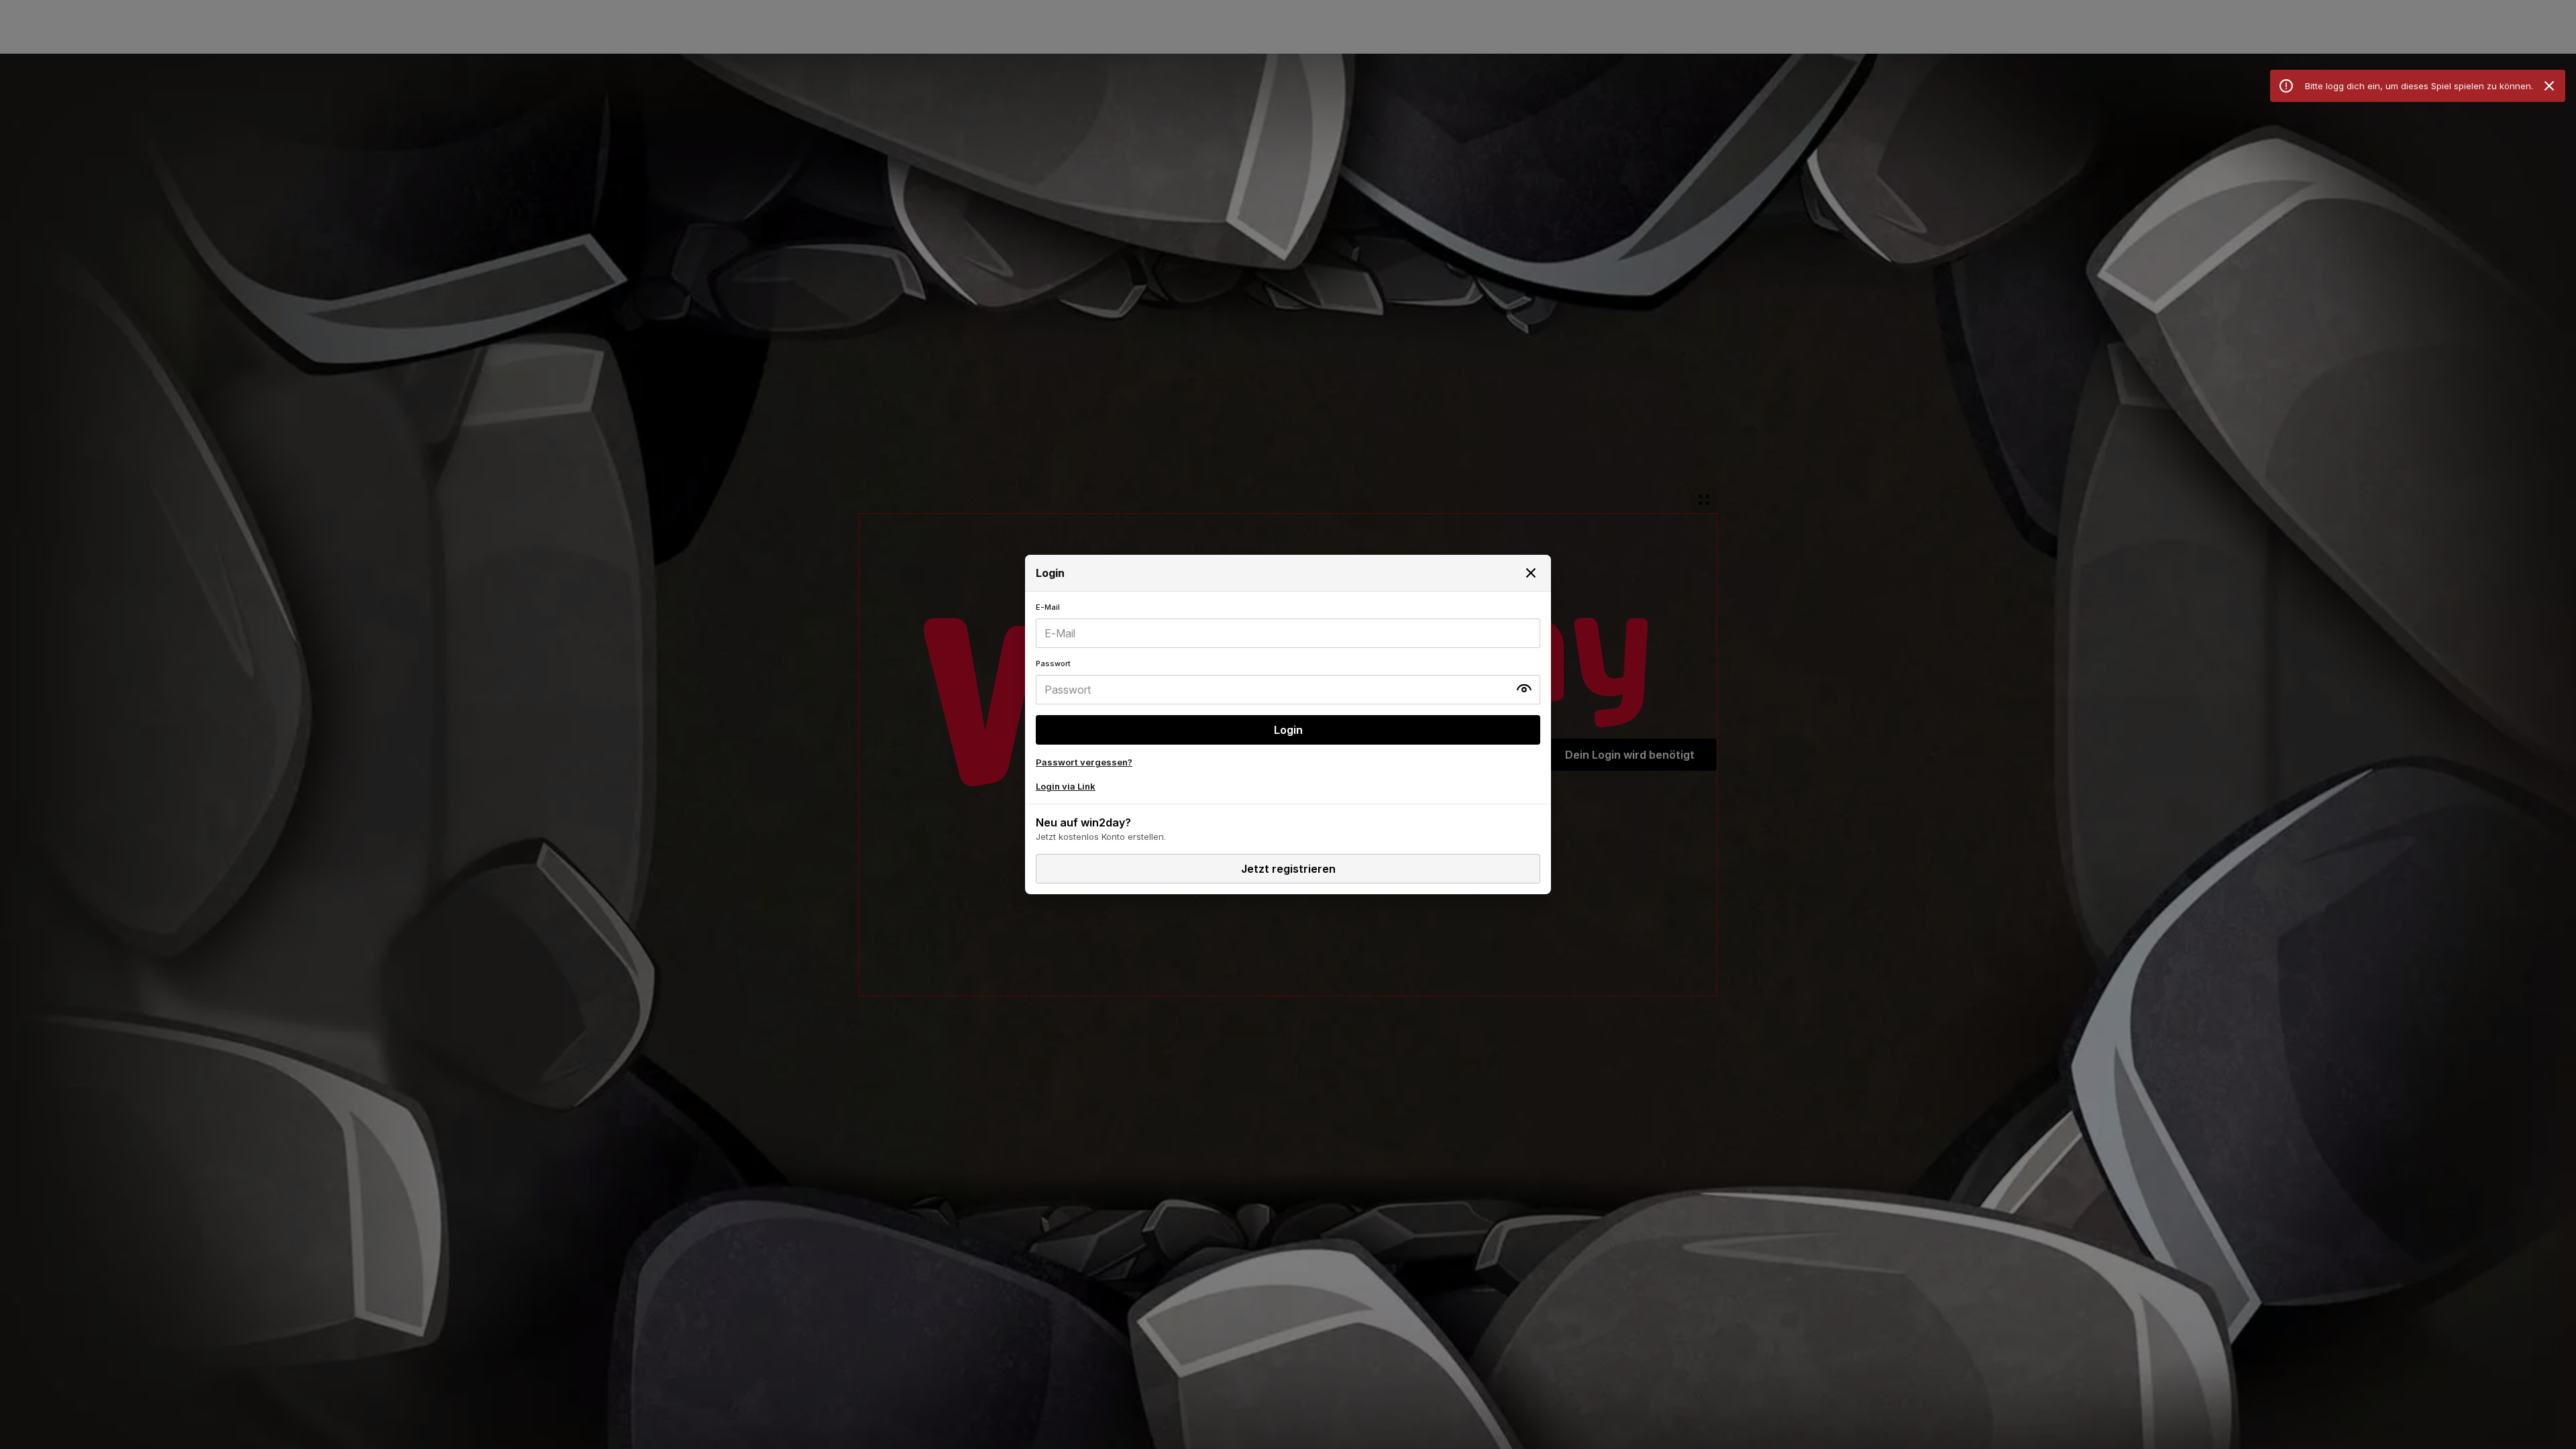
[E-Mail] (1288, 625)
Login (1288, 730)
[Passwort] (1288, 682)
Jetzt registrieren (1288, 869)
